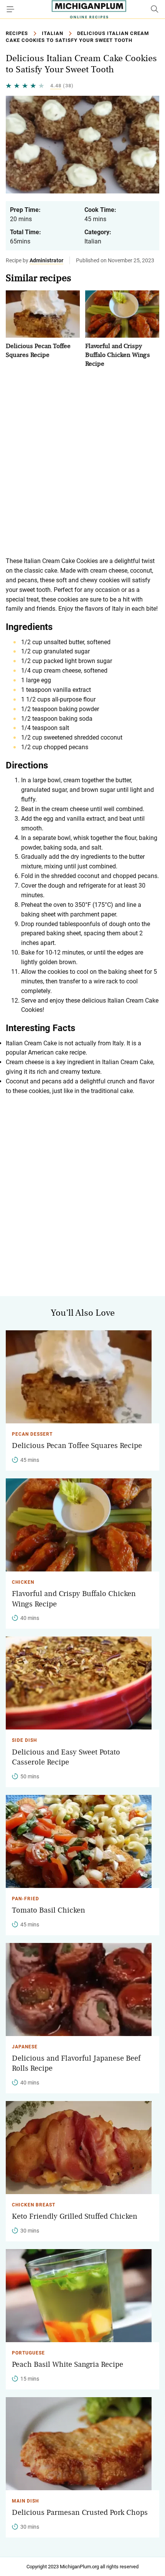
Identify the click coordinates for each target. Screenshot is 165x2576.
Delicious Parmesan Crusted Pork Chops (80, 2513)
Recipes (17, 33)
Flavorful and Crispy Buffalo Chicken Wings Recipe (118, 355)
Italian (53, 33)
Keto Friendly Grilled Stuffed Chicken (75, 2216)
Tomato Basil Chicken (49, 1910)
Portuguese (28, 2353)
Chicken (23, 1582)
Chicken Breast (34, 2205)
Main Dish (25, 2501)
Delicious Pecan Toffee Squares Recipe (77, 1446)
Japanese (25, 2047)
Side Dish (24, 1740)
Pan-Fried (26, 1899)
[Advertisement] (82, 462)
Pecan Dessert (32, 1434)
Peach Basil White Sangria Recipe (68, 2364)
